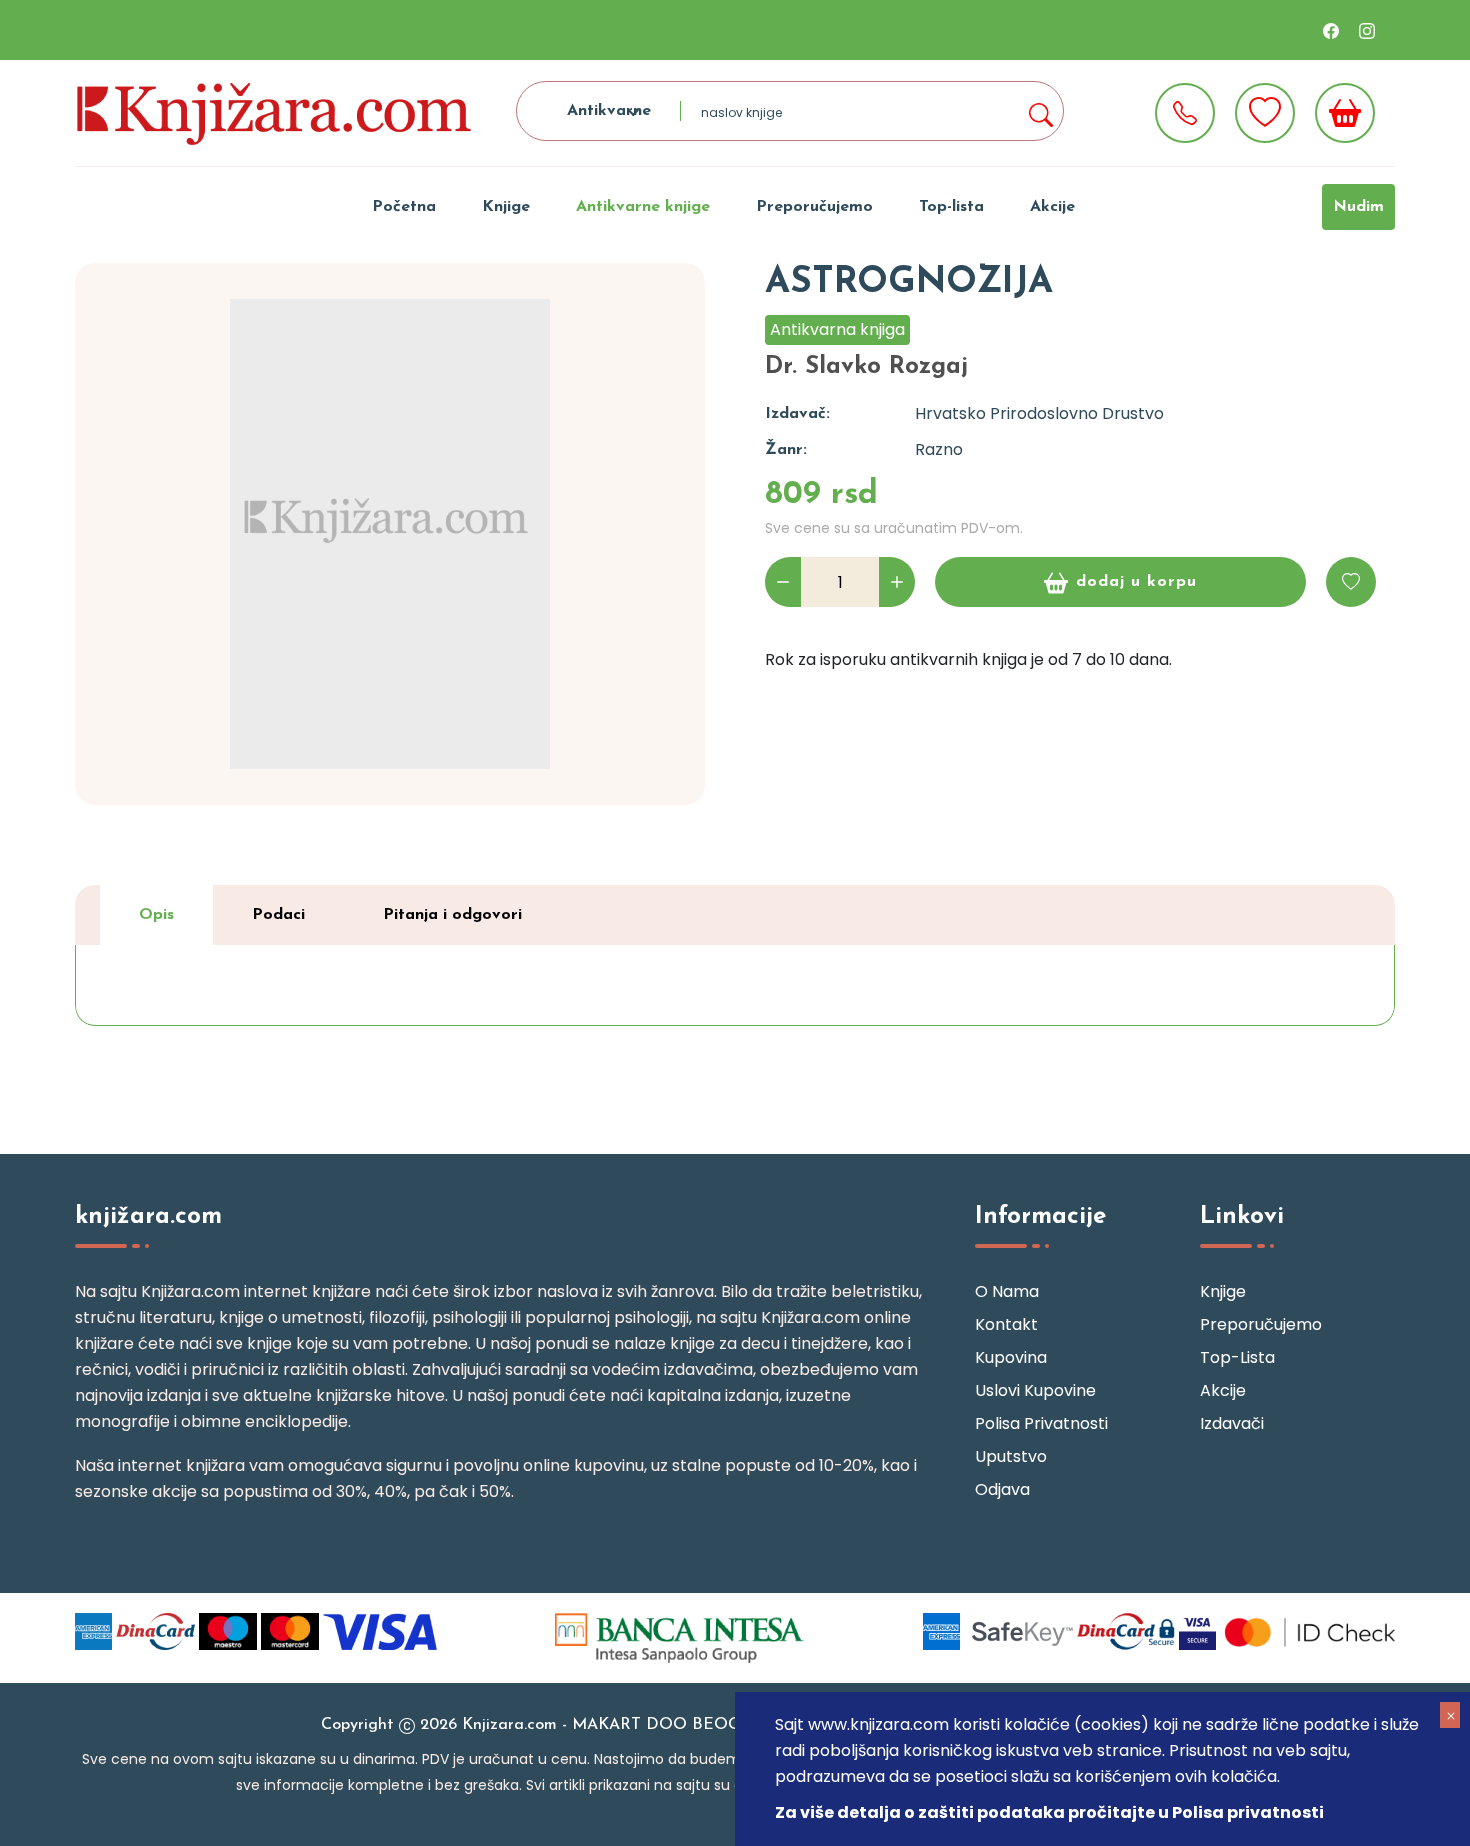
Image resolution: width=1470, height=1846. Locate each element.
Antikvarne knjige (643, 207)
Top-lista (951, 207)
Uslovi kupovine (1035, 1390)
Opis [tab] (156, 915)
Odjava (1002, 1489)
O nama (1007, 1291)
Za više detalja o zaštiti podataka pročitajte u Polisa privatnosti (1049, 1812)
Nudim (1358, 207)
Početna (404, 207)
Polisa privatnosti (1041, 1423)
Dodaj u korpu (1136, 582)
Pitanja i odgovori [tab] (452, 915)
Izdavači (1232, 1423)
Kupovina (1011, 1357)
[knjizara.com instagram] (1367, 30)
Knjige (506, 207)
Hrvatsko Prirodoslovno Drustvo (1039, 413)
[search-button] (1040, 111)
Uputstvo (1011, 1456)
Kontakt (1006, 1324)
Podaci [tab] (278, 915)
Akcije (1052, 207)
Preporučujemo (814, 207)
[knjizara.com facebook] (1331, 30)
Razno (939, 449)
